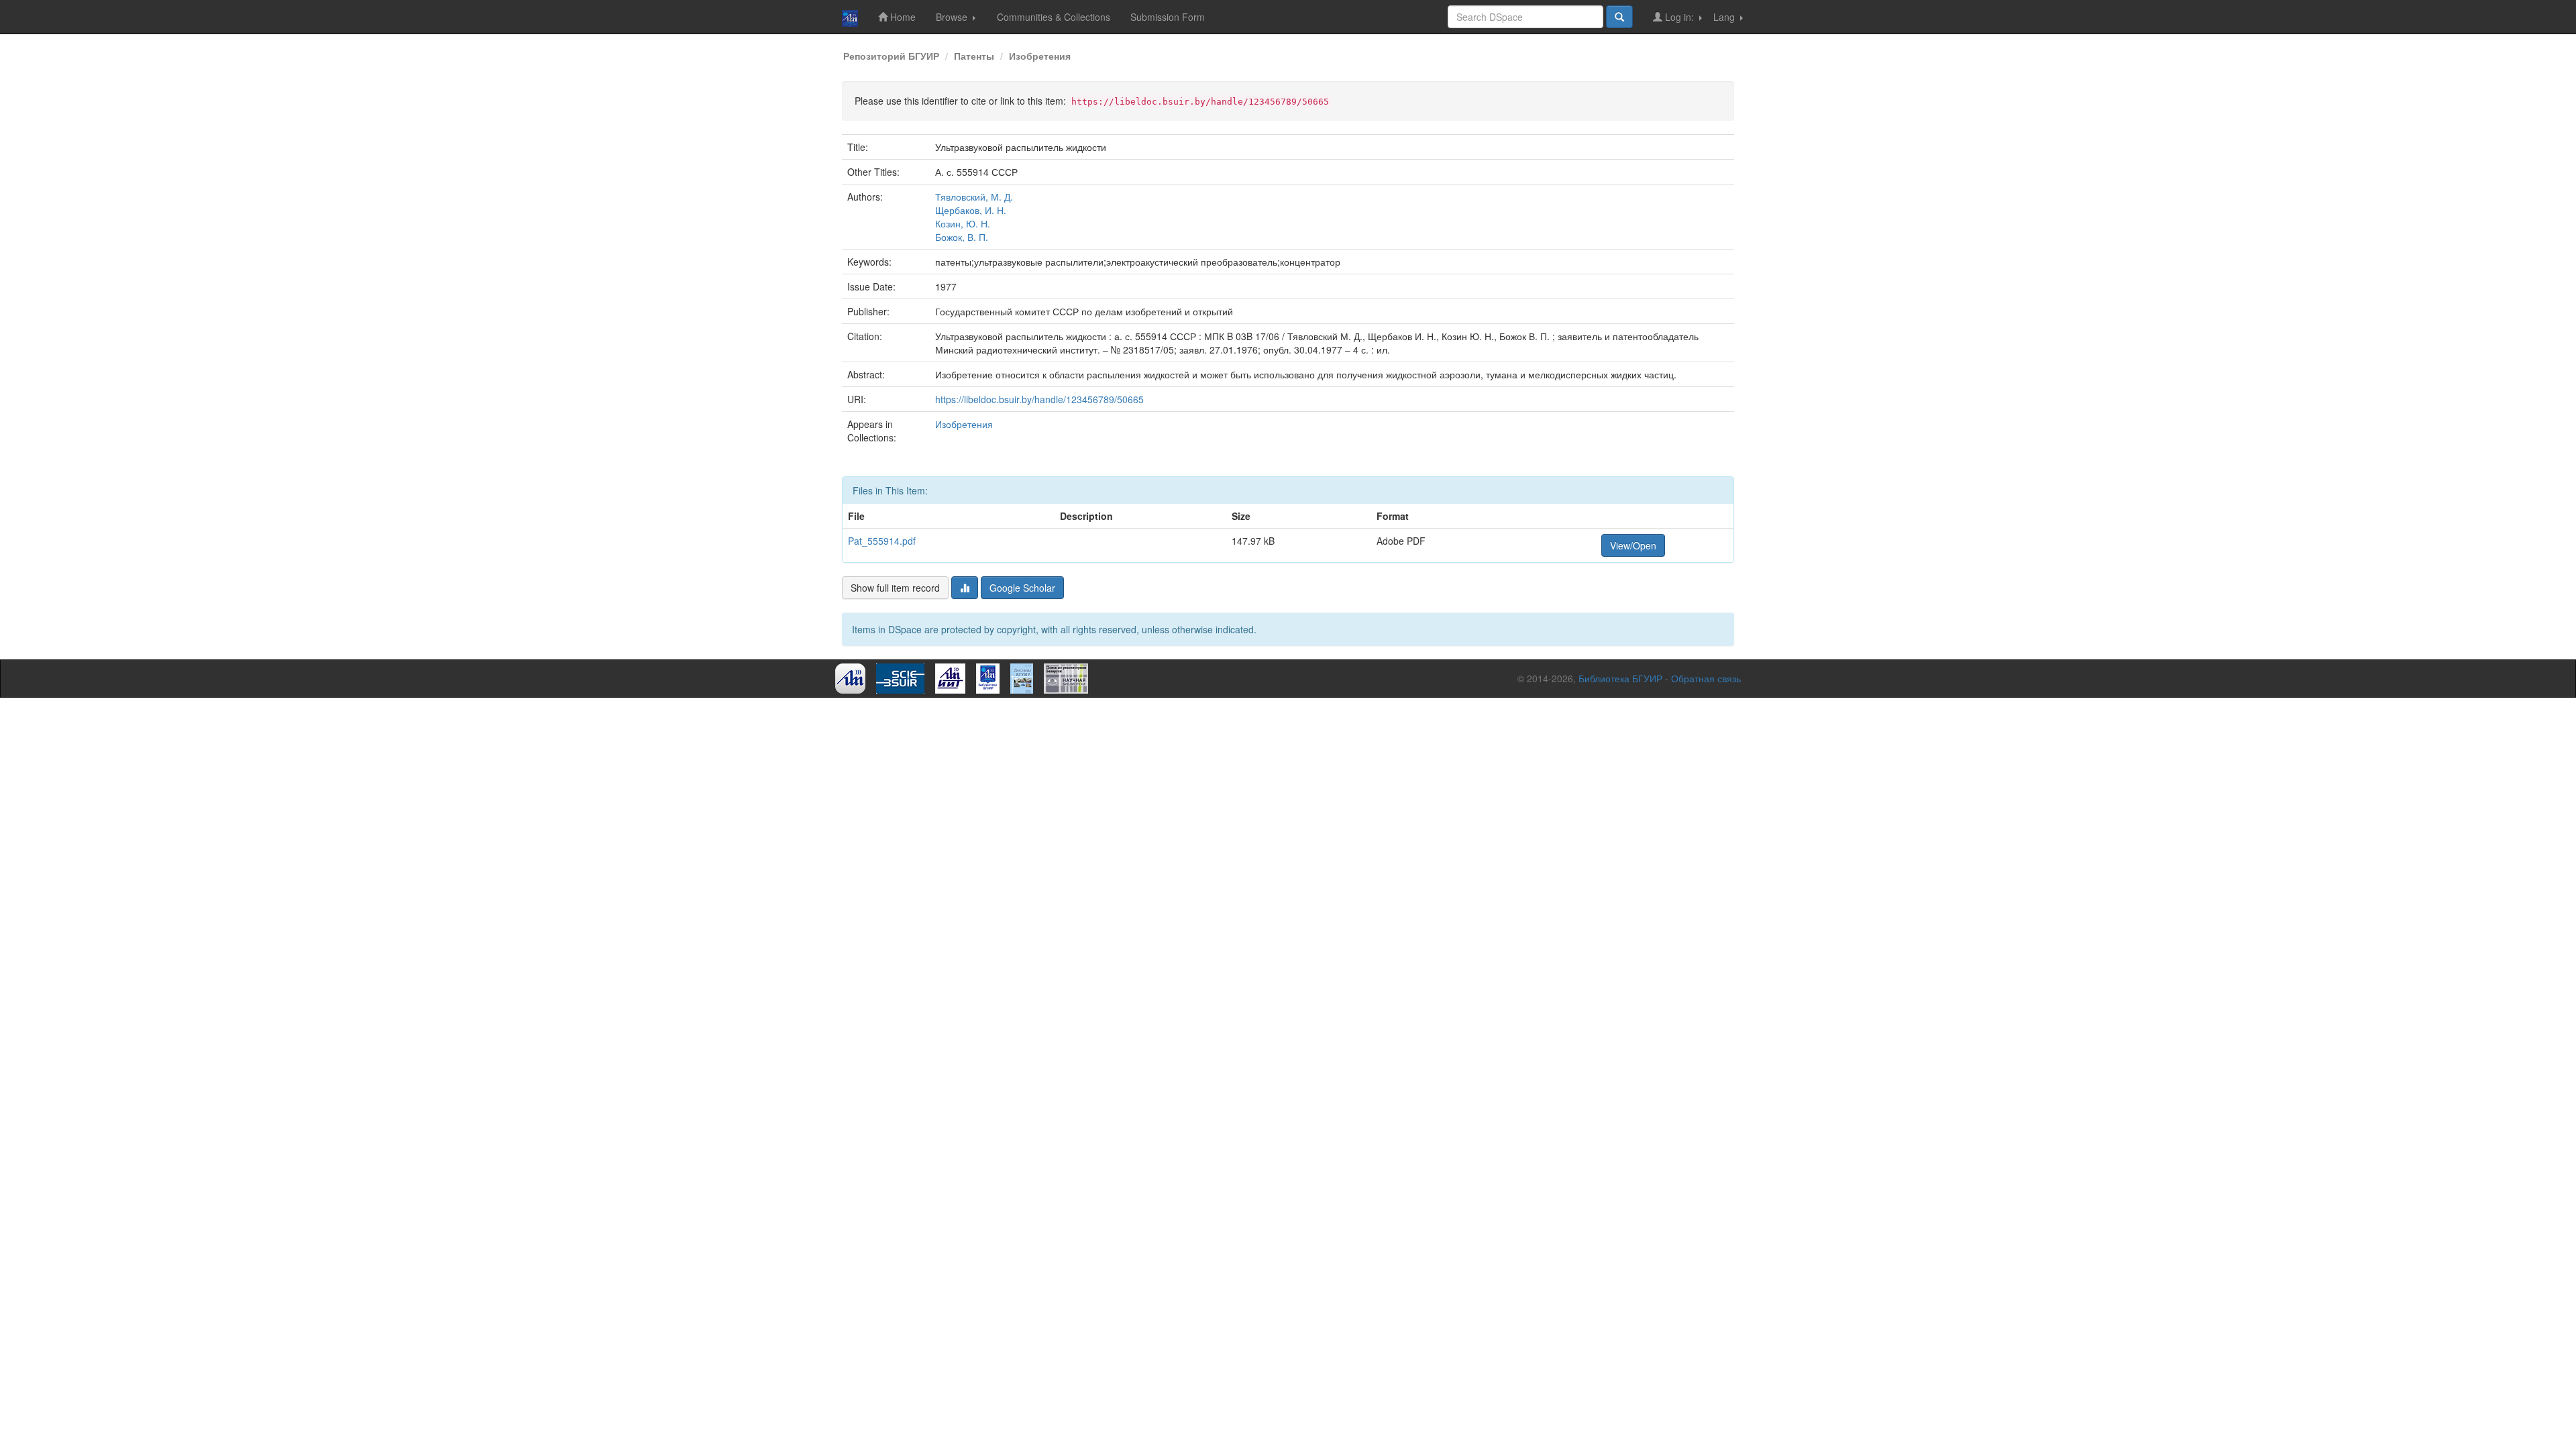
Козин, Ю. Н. (963, 223)
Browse (953, 17)
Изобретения (1040, 56)
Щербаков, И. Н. (971, 210)
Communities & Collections (1054, 17)
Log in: (1679, 17)
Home (902, 17)
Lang (1725, 17)
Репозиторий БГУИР (891, 56)
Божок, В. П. (962, 237)
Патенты (974, 56)
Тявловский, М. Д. (974, 197)
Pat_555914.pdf (882, 541)
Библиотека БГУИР (1620, 678)
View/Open (1633, 545)
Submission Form (1168, 17)
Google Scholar (1022, 588)
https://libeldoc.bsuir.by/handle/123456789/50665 (1039, 399)
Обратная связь (1706, 678)
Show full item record (895, 588)
